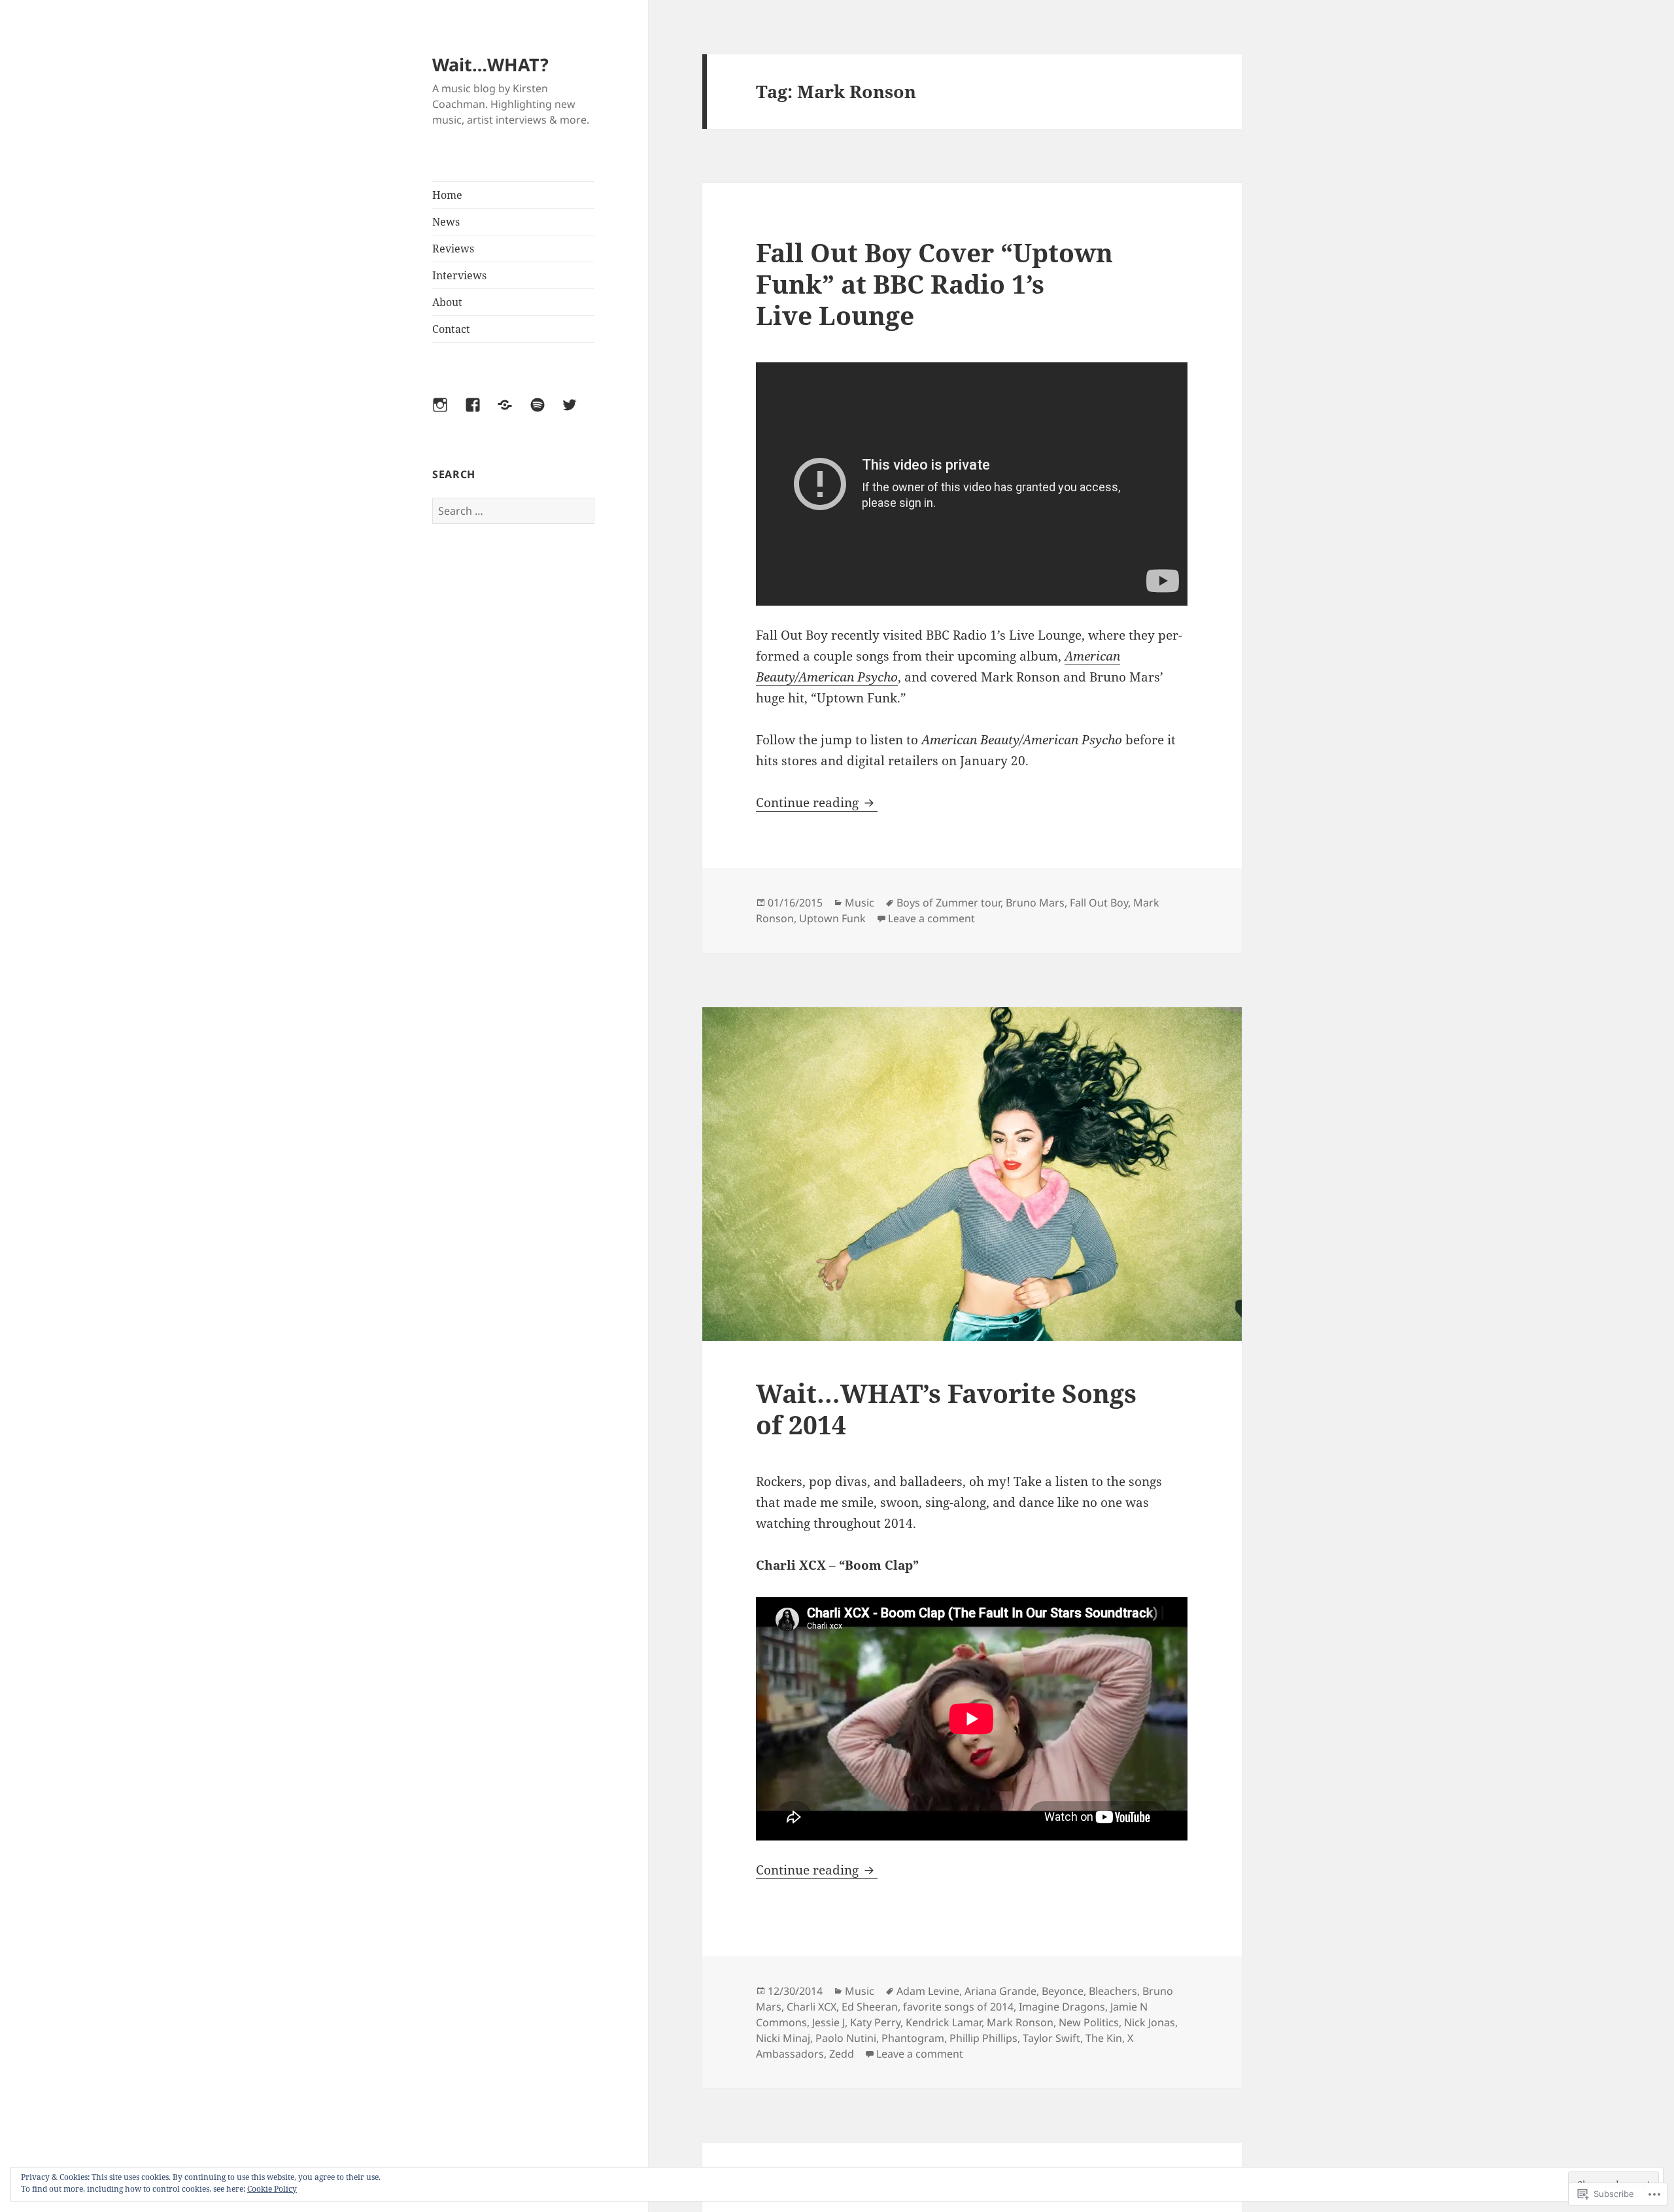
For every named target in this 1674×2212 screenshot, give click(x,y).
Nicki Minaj (783, 2038)
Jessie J (828, 2022)
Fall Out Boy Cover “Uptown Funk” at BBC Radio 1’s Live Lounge (934, 284)
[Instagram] (448, 413)
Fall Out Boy (1099, 903)
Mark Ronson (1020, 2022)
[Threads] (513, 413)
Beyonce (1063, 1991)
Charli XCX (811, 2007)
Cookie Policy (272, 2189)
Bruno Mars (1035, 903)
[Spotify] (545, 413)
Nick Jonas (1150, 2022)
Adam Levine (928, 1991)
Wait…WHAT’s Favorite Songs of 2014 (946, 1408)
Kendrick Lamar (944, 2022)
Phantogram (913, 2038)
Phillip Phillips (983, 2038)
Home (447, 195)
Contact (451, 329)
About (447, 302)
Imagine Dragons (1062, 2007)
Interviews (459, 275)
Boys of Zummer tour (948, 903)
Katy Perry (875, 2022)
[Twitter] (577, 413)
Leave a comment (931, 918)
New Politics (1089, 2022)
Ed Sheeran (870, 2007)
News (446, 222)
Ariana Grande (1000, 1991)
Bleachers (1113, 1991)
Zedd (842, 2054)
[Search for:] (513, 511)
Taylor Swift (1051, 2038)
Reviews (453, 249)
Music (860, 903)
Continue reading (809, 803)
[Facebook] (481, 413)
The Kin (1104, 2038)
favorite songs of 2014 (958, 2007)
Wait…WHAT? (490, 64)
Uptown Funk (832, 918)
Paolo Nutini (846, 2038)
